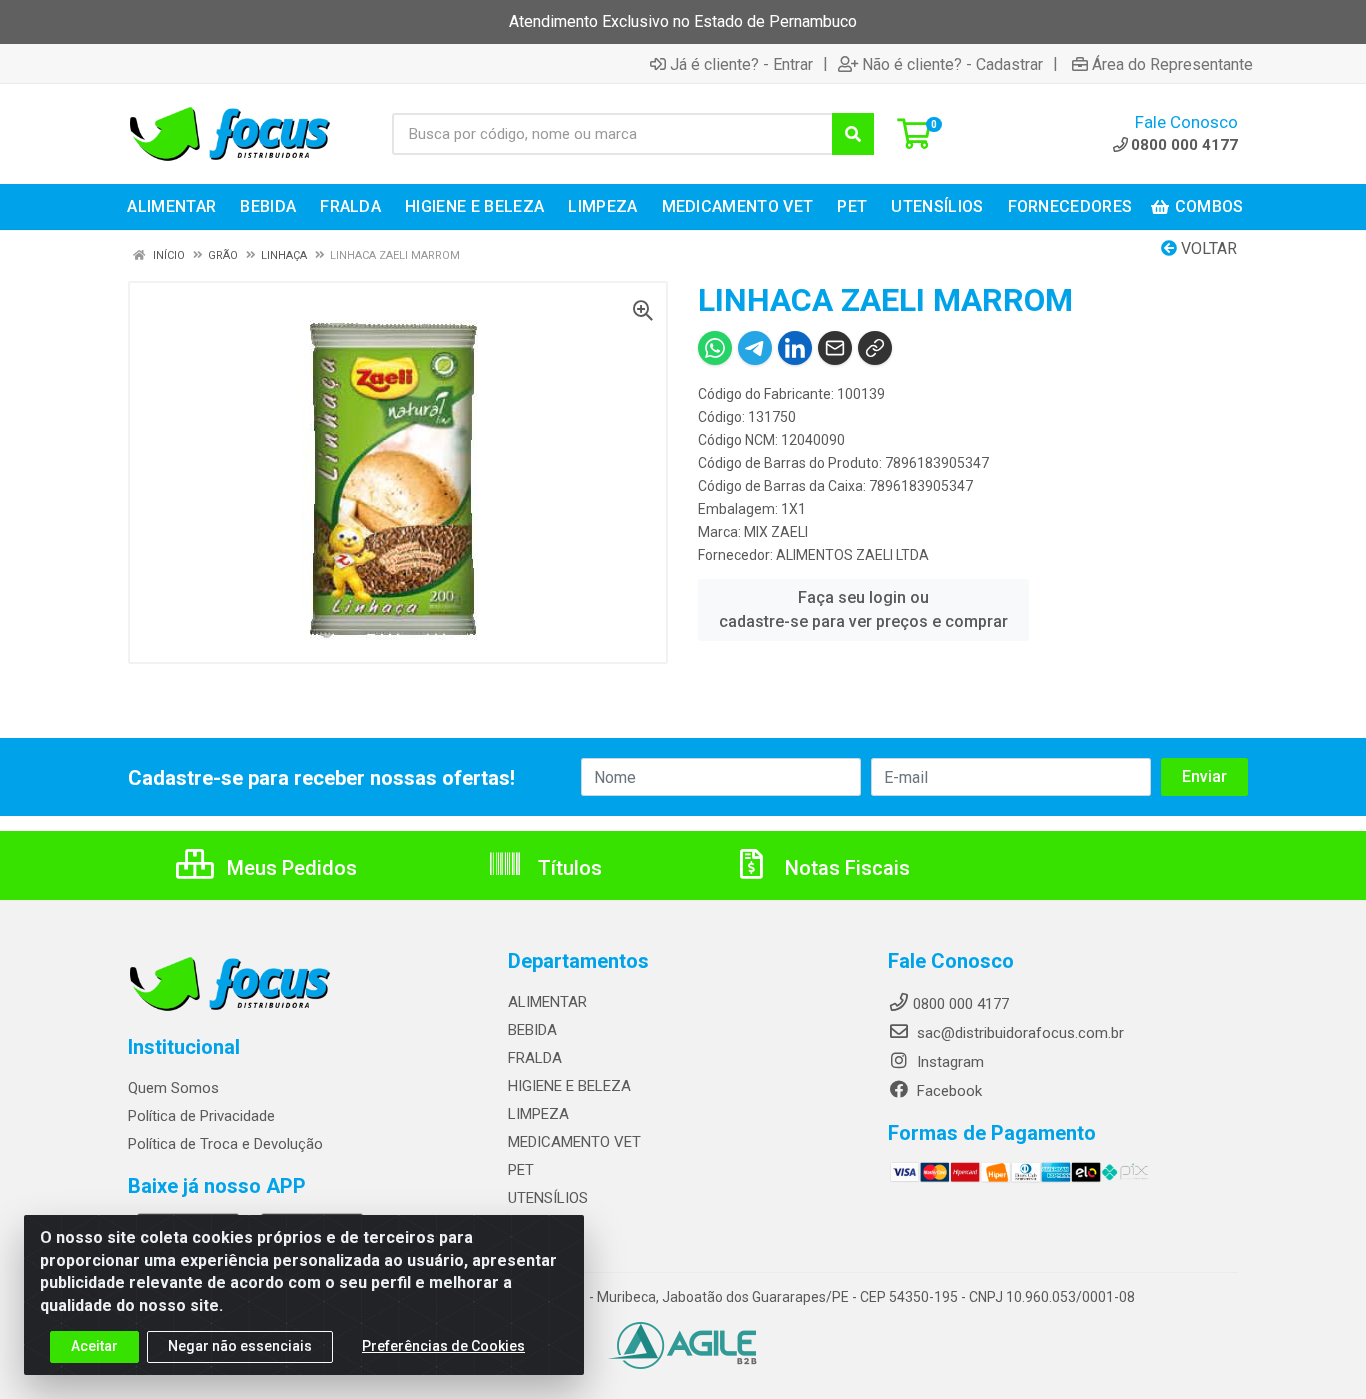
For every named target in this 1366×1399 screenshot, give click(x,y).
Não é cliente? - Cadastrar (952, 64)
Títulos (567, 868)
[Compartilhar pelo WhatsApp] (715, 348)
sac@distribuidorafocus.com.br (1018, 1033)
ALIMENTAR (547, 1002)
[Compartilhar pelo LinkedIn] (795, 348)
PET (521, 1170)
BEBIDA (532, 1030)
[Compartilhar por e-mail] (835, 348)
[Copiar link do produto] (875, 348)
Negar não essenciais (240, 1346)
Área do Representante (1172, 64)
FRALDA (535, 1058)
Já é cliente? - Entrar (741, 64)
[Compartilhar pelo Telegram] (755, 348)
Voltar (1207, 248)
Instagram (948, 1062)
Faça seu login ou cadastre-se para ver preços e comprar (863, 609)
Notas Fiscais (845, 868)
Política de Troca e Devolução (225, 1144)
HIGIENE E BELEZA (569, 1086)
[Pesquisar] (853, 134)
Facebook (947, 1091)
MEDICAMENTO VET (574, 1142)
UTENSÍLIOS (548, 1198)
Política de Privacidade (201, 1116)
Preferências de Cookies (443, 1346)
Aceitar (94, 1346)
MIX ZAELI (776, 532)
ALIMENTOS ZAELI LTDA (852, 555)
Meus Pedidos (289, 868)
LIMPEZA (538, 1114)
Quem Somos (173, 1088)
